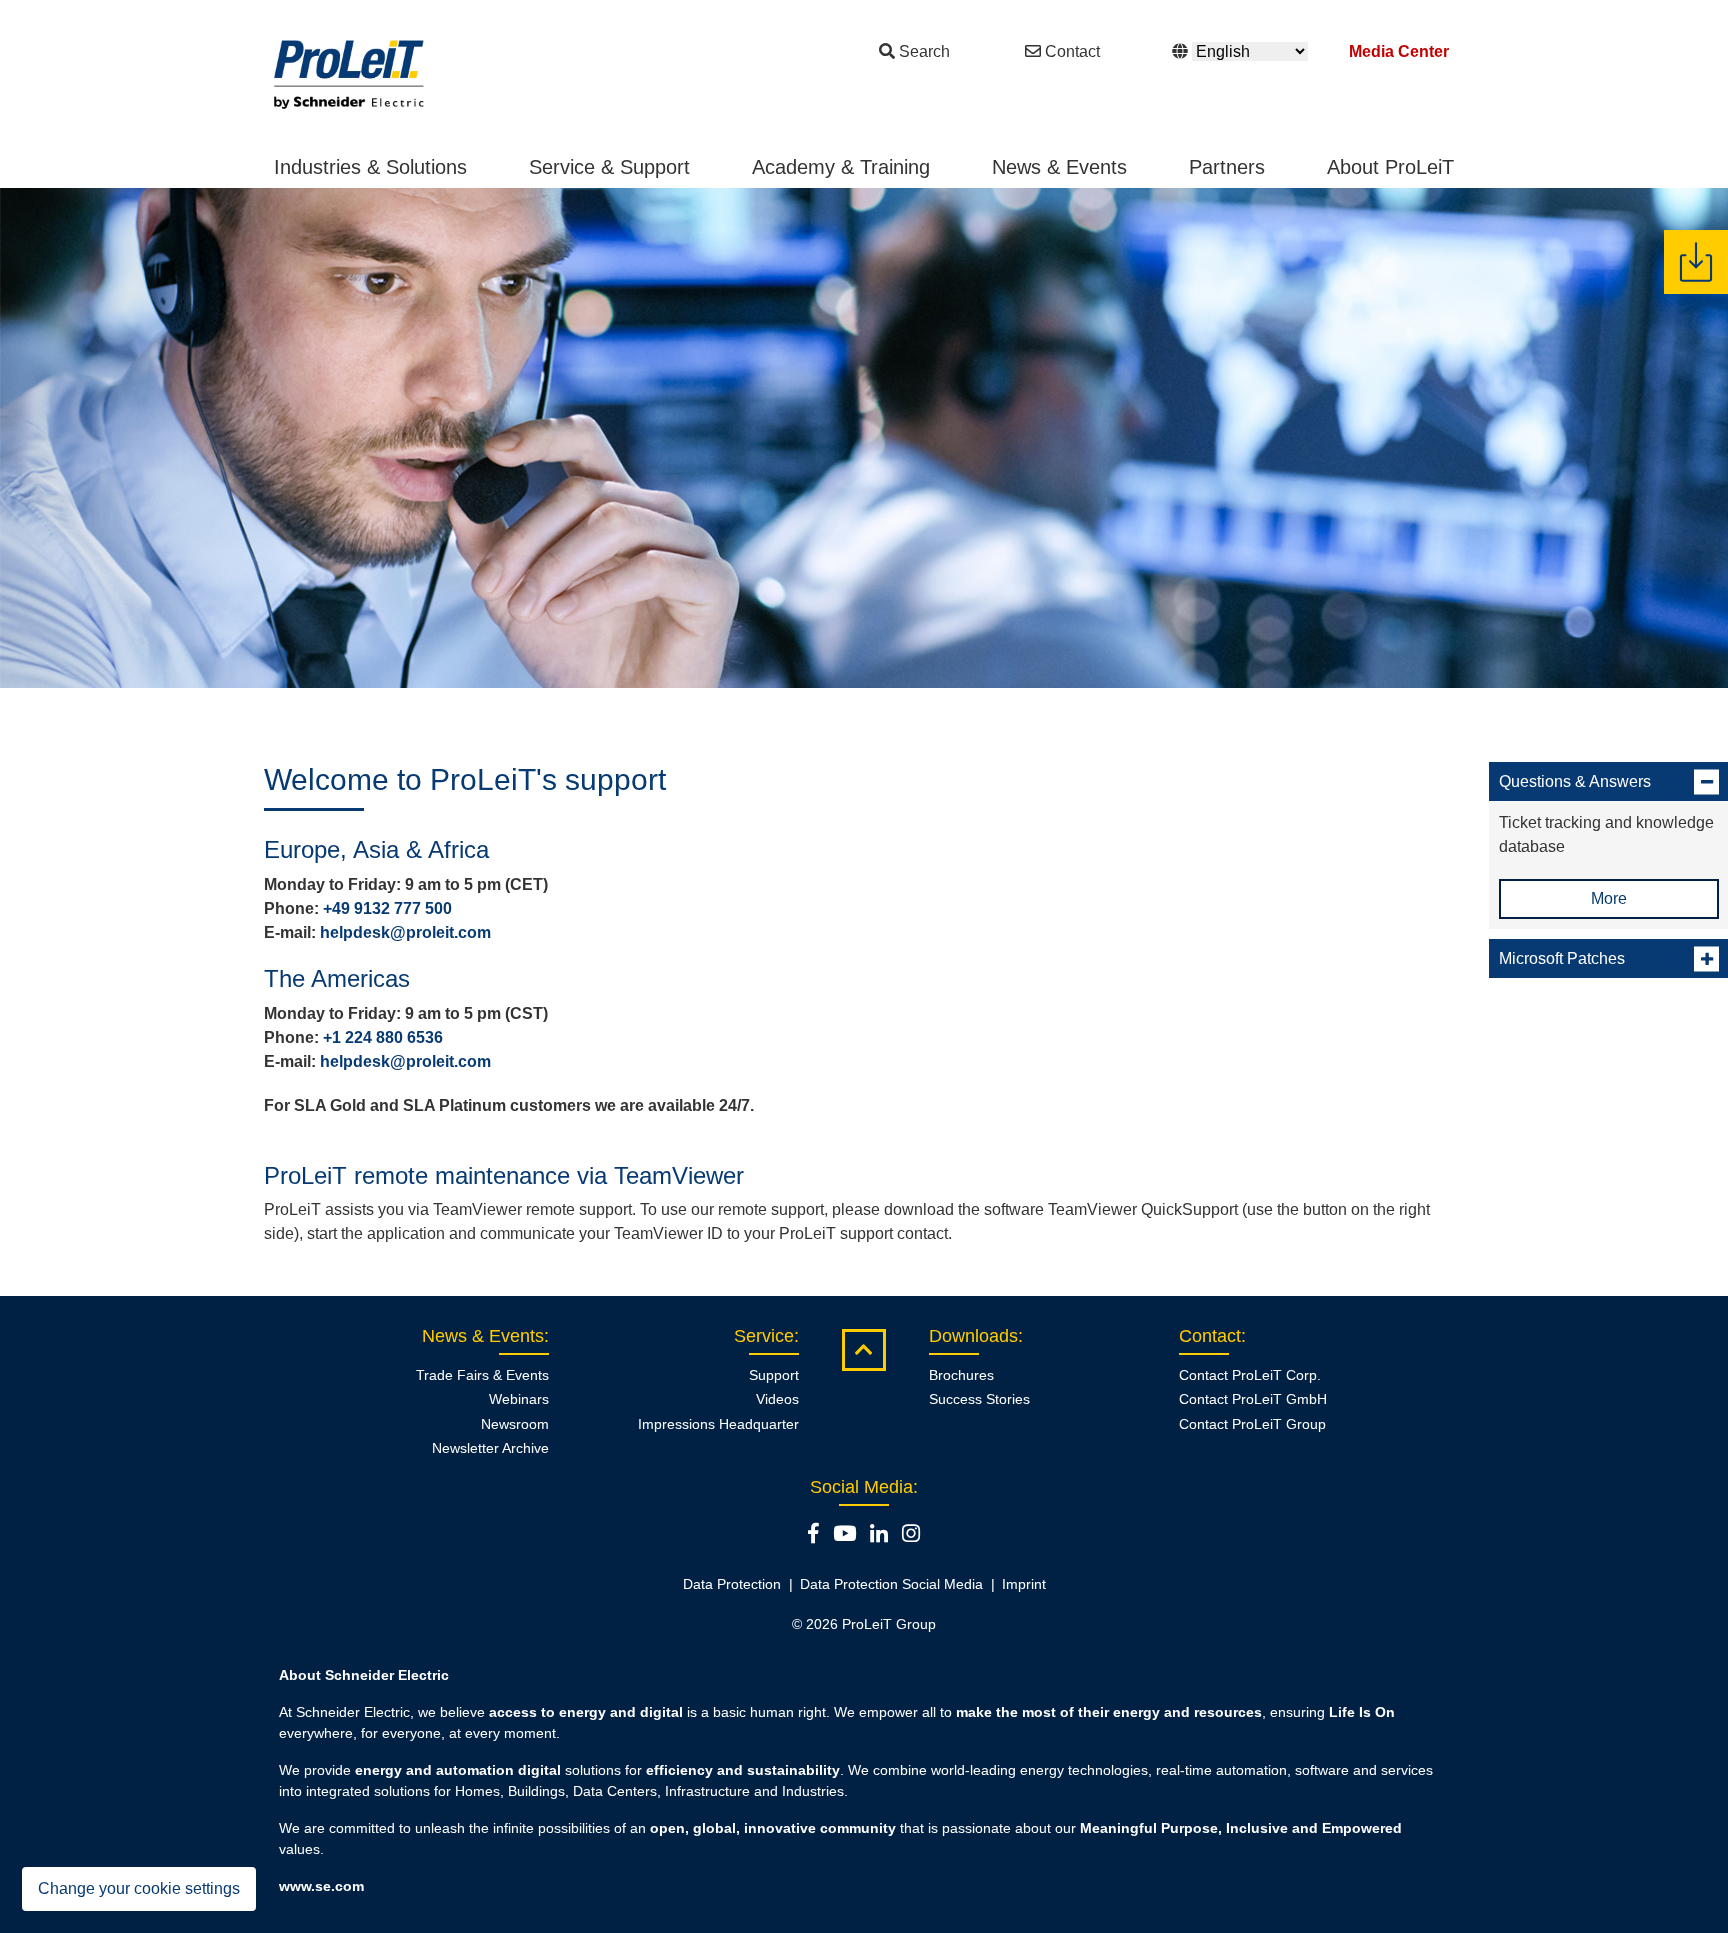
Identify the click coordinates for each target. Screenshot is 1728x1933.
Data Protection (732, 1584)
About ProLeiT (1390, 167)
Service (764, 1336)
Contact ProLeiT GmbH (1253, 1399)
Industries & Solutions (370, 167)
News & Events (1059, 167)
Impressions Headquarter (718, 1424)
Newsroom (515, 1424)
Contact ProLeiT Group (1252, 1424)
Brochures (961, 1375)
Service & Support (609, 167)
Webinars (519, 1399)
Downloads (973, 1336)
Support (774, 1375)
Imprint (1024, 1584)
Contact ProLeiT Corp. (1250, 1375)
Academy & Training (841, 167)
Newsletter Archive (490, 1448)
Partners (1227, 167)
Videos (777, 1399)
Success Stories (979, 1399)
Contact (1072, 51)
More (1609, 898)
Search (924, 51)
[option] (864, 438)
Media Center (1399, 51)
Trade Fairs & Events (482, 1375)
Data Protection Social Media (891, 1584)
